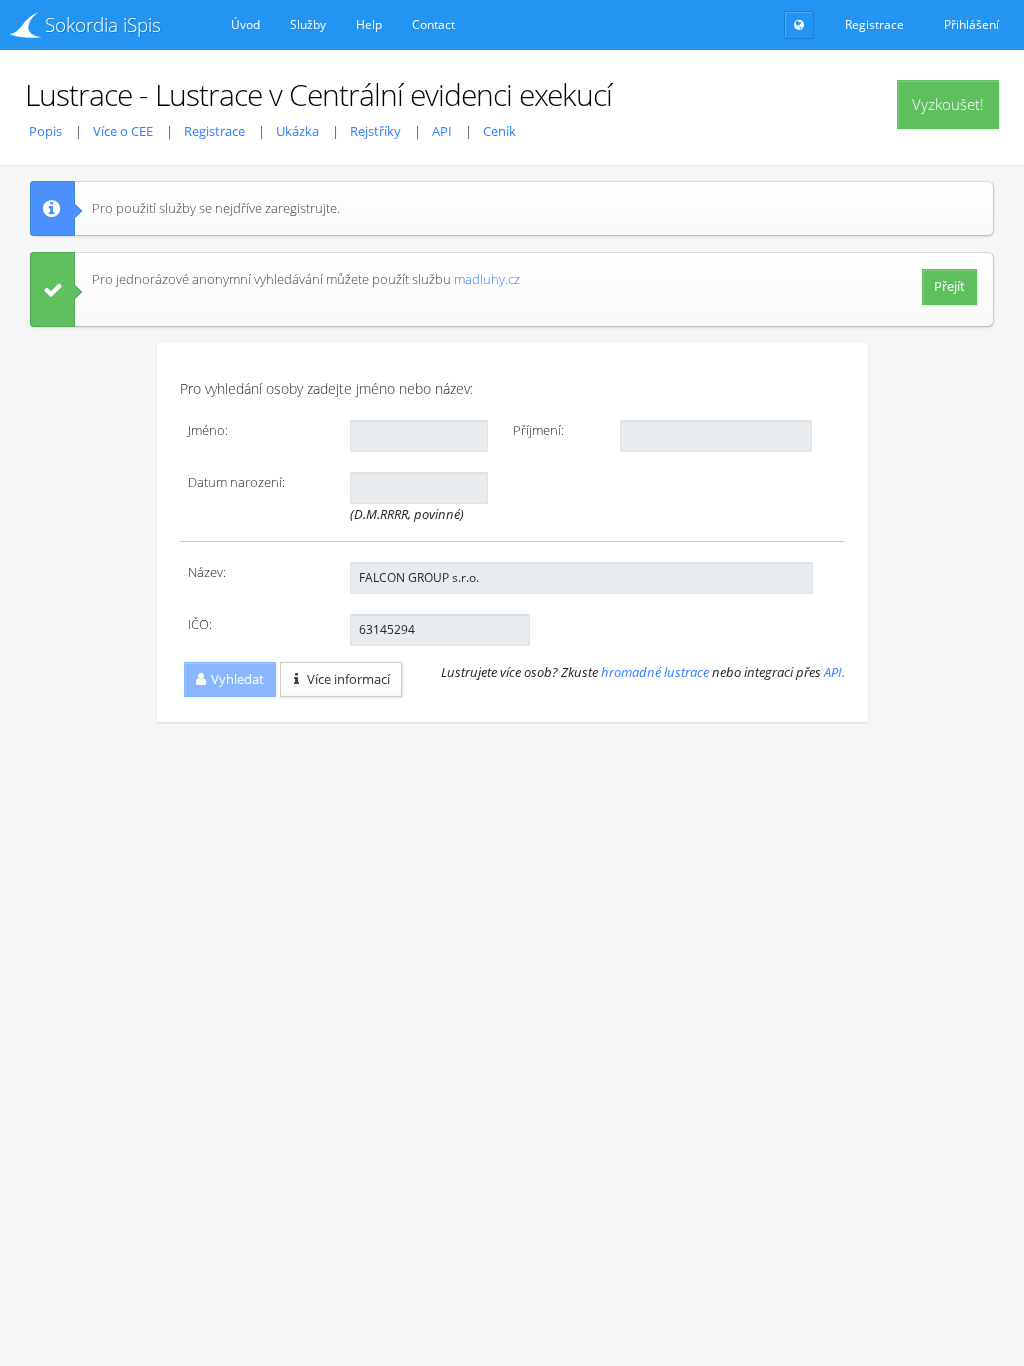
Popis (45, 131)
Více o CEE (123, 131)
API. (834, 672)
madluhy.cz (487, 279)
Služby (308, 24)
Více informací (348, 679)
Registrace (214, 131)
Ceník (499, 131)
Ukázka (297, 131)
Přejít (949, 286)
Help (369, 24)
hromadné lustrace (655, 672)
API (442, 131)
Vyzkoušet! (948, 104)
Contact (433, 24)
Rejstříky (375, 131)
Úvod (245, 24)
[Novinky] (799, 25)
